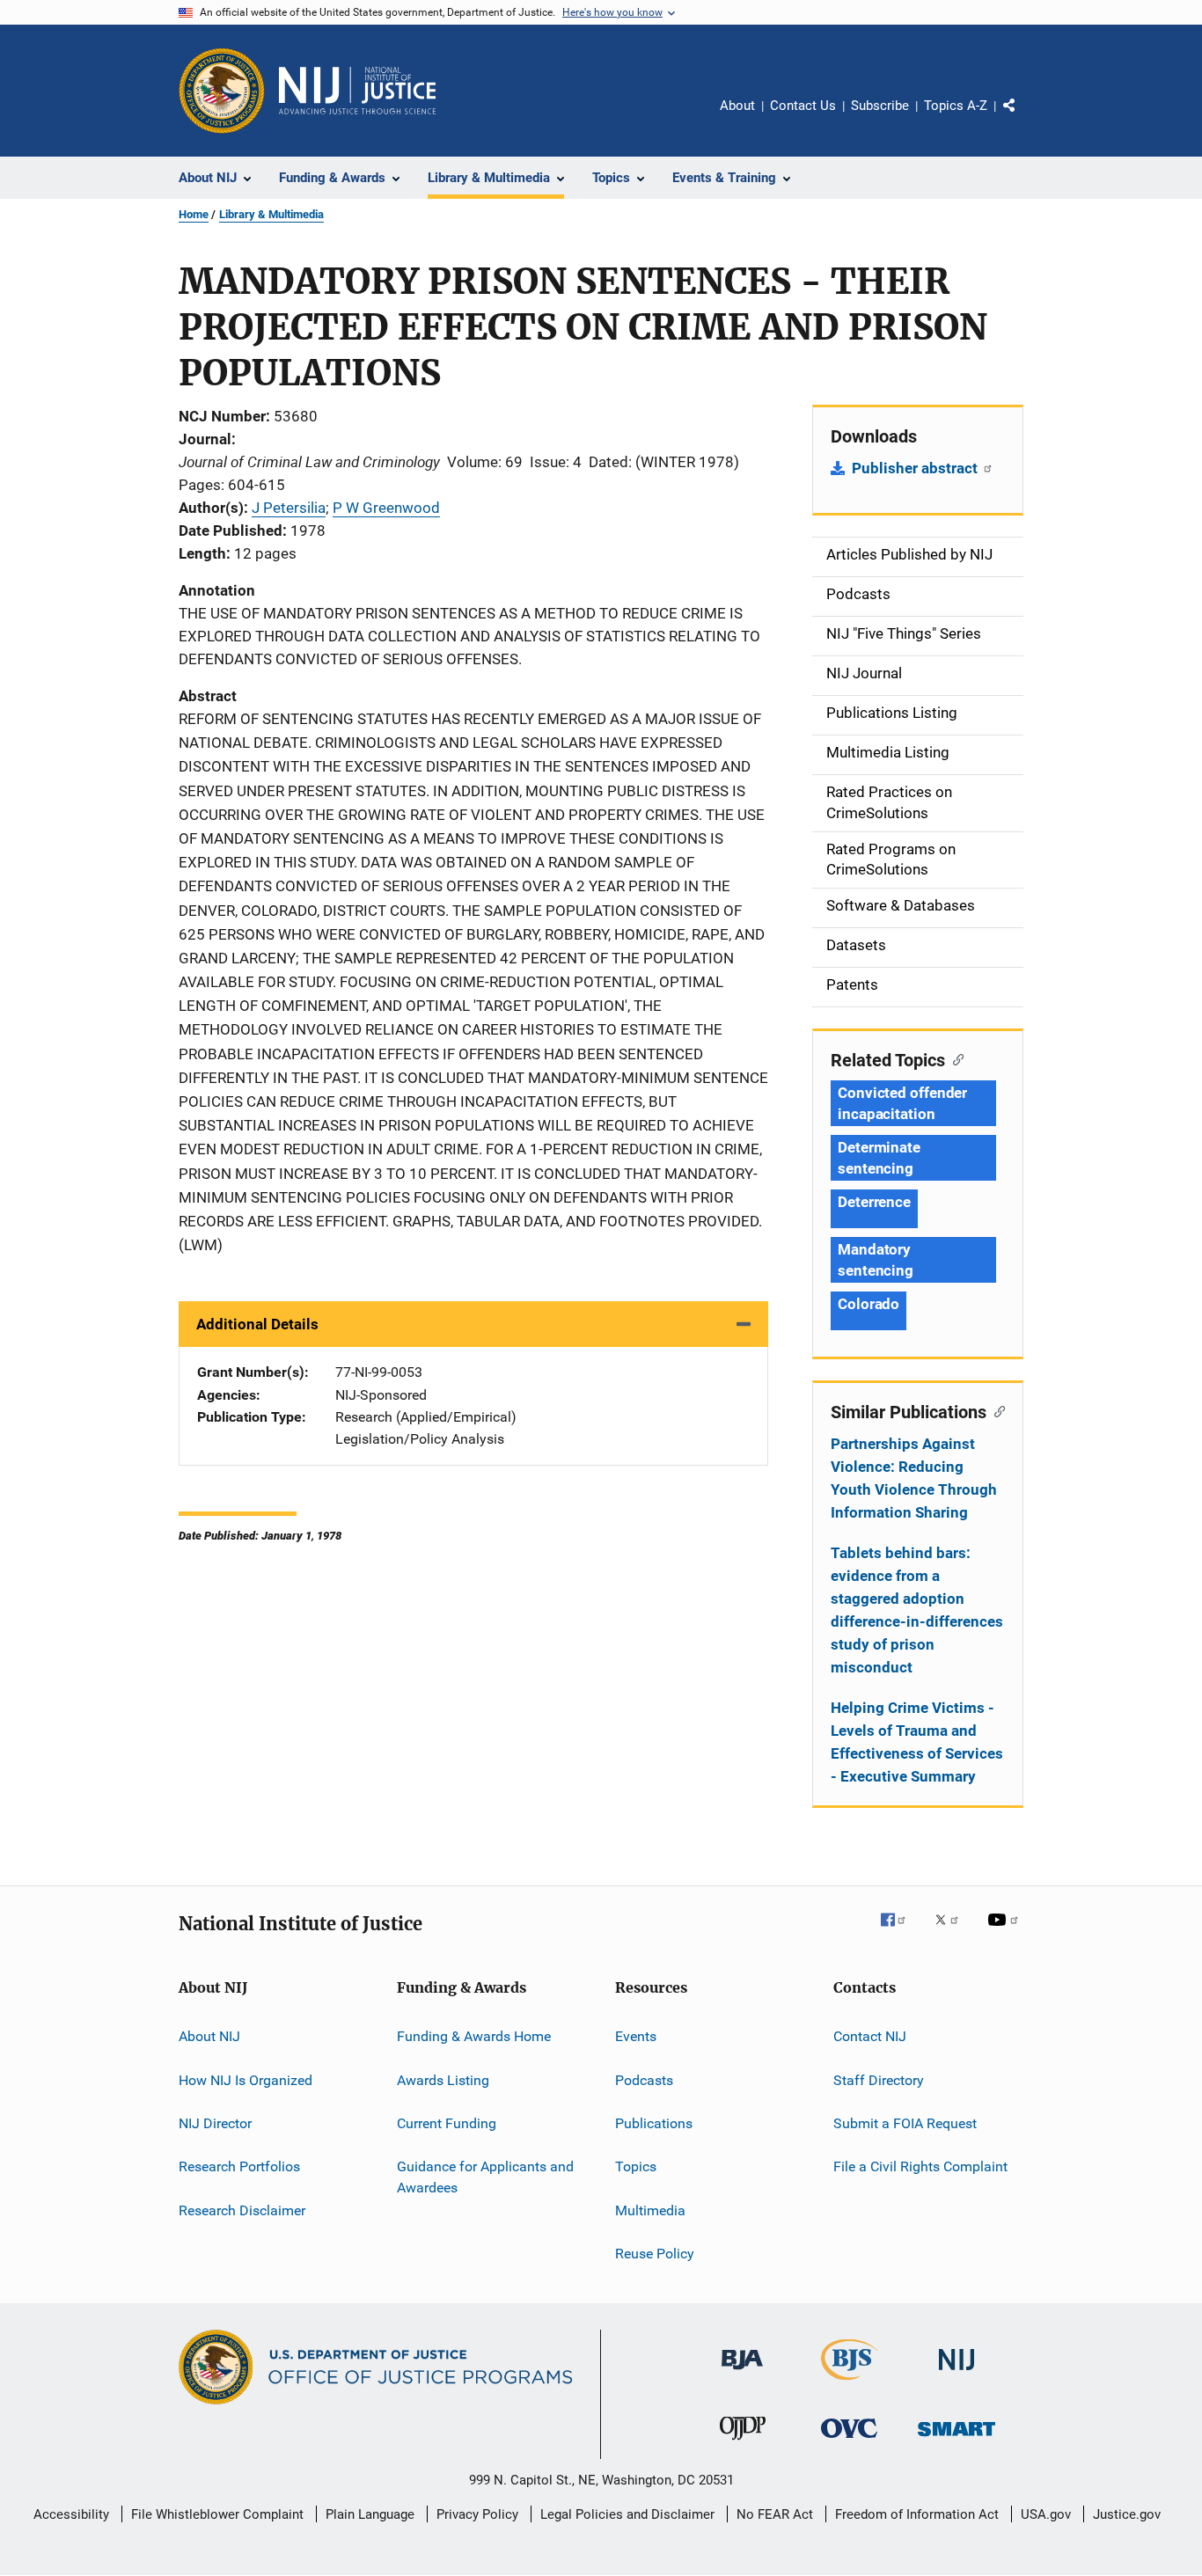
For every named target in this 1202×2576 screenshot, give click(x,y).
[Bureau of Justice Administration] (742, 2373)
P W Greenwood (386, 508)
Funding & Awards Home (474, 2036)
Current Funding (447, 2123)
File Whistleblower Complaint (217, 2514)
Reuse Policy (655, 2254)
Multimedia (650, 2210)
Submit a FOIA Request (905, 2123)
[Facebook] (900, 1932)
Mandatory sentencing (876, 1260)
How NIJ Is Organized (246, 2079)
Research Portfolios (239, 2166)
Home (194, 214)
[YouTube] (1006, 1932)
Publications (654, 2123)
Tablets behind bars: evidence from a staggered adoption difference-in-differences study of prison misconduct (917, 1610)
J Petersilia (289, 508)
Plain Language (370, 2514)
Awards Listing (443, 2079)
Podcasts (644, 2079)
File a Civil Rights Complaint (920, 2166)
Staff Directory (879, 2079)
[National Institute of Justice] (956, 2373)
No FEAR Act (775, 2514)
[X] (953, 1932)
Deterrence (874, 1202)
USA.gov (1046, 2514)
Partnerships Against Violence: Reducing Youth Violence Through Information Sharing (914, 1478)
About (737, 106)
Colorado (869, 1304)
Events (636, 2036)
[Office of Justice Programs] (222, 91)
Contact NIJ (870, 2036)
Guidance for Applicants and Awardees (485, 2177)
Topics (636, 2166)
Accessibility (71, 2514)
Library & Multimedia (271, 214)
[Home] (357, 91)
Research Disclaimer (242, 2210)
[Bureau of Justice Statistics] (850, 2383)
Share (1023, 118)
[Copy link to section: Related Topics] (954, 1058)
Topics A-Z (956, 106)
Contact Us (803, 106)
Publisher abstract (916, 468)
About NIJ (209, 2036)
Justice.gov (1127, 2514)
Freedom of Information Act (917, 2514)
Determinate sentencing (879, 1158)
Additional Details (257, 1324)
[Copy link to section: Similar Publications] (996, 1410)
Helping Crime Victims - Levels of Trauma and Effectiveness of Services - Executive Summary (917, 1742)
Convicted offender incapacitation (902, 1103)
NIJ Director (215, 2123)
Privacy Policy (477, 2514)
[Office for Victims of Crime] (849, 2441)
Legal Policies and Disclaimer (627, 2514)
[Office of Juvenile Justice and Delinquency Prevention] (743, 2443)
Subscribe (880, 106)
